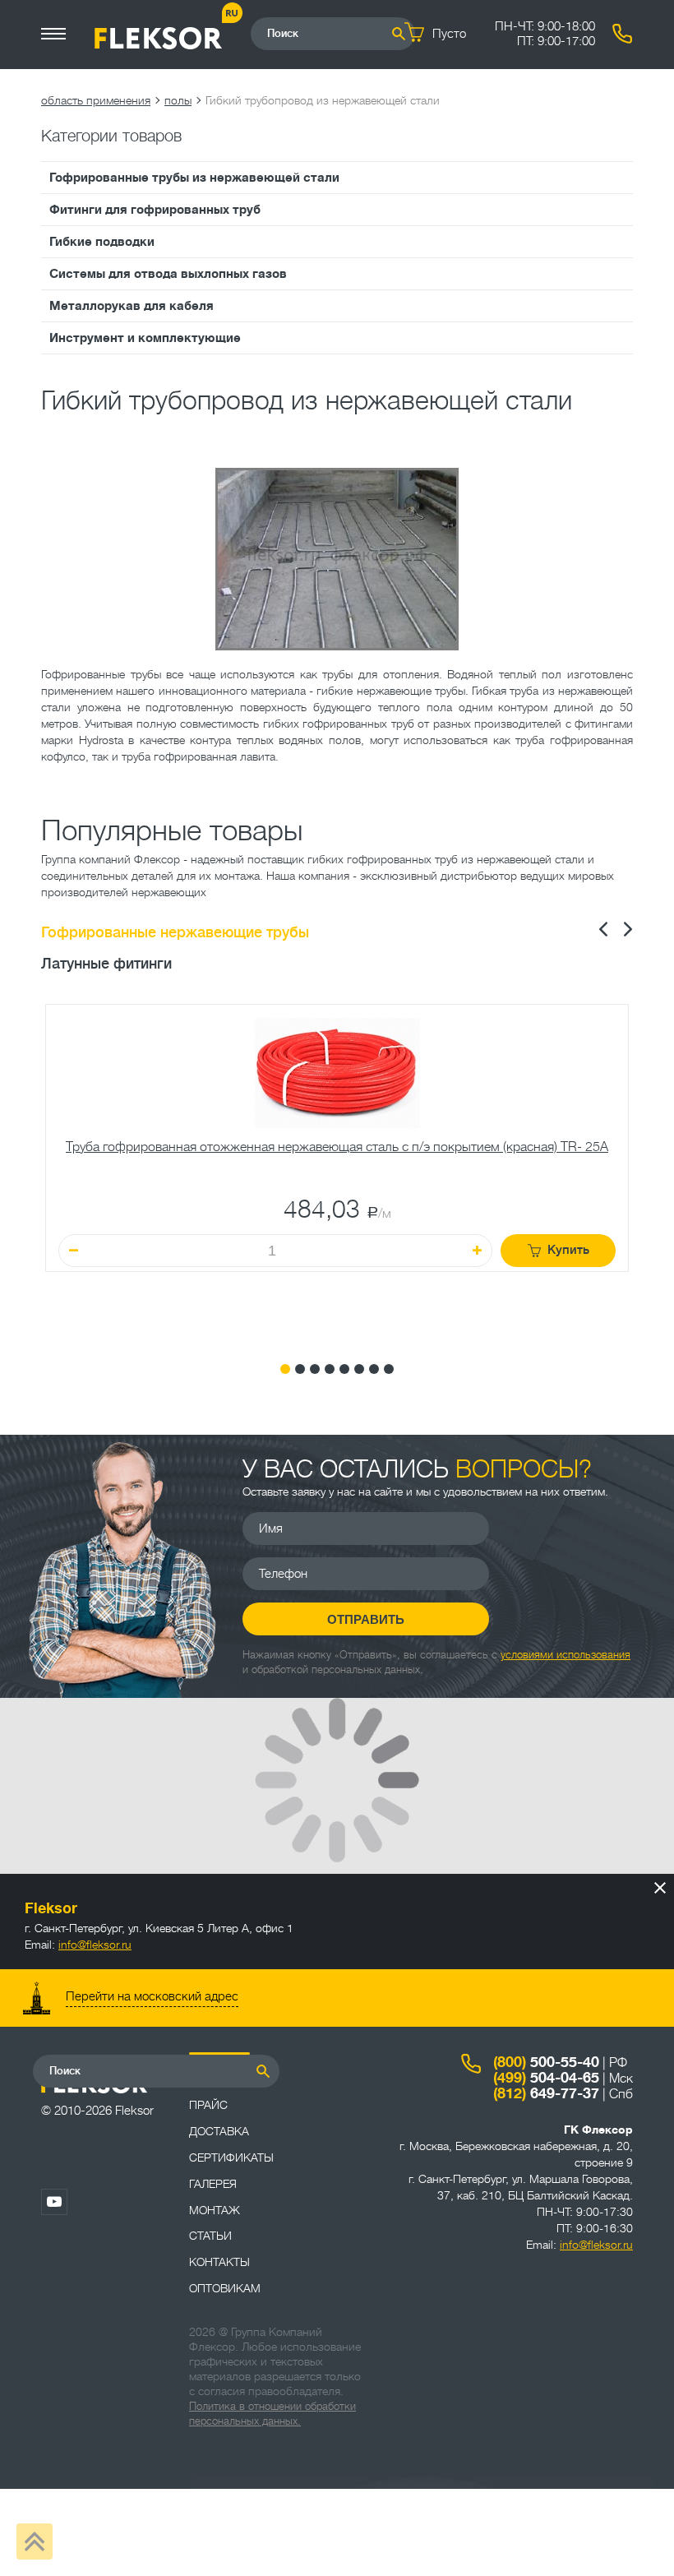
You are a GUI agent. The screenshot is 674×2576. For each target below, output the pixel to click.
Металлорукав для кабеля (132, 306)
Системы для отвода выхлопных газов (168, 274)
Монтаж (215, 2210)
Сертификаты (231, 2157)
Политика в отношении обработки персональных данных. (272, 2414)
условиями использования (566, 1655)
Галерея (213, 2184)
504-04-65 (546, 2078)
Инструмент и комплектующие (145, 338)
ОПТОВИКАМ (225, 2288)
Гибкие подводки (102, 242)
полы (178, 100)
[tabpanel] (337, 1171)
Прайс (208, 2105)
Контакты (219, 2262)
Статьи (210, 2236)
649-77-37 (546, 2093)
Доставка (219, 2131)
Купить (568, 1250)
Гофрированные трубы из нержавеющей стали (194, 178)
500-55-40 (546, 2062)
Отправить (366, 1619)
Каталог (213, 2079)
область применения (96, 100)
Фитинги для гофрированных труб (155, 210)
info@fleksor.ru (95, 1945)
